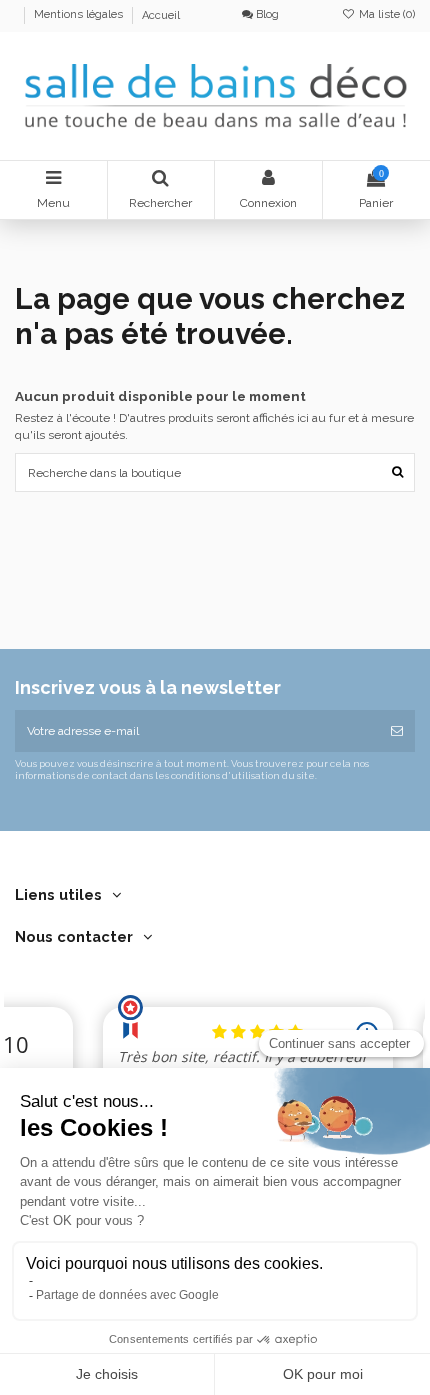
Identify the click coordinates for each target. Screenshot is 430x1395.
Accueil (161, 15)
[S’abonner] (397, 731)
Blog (266, 14)
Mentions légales (80, 15)
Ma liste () (385, 14)
